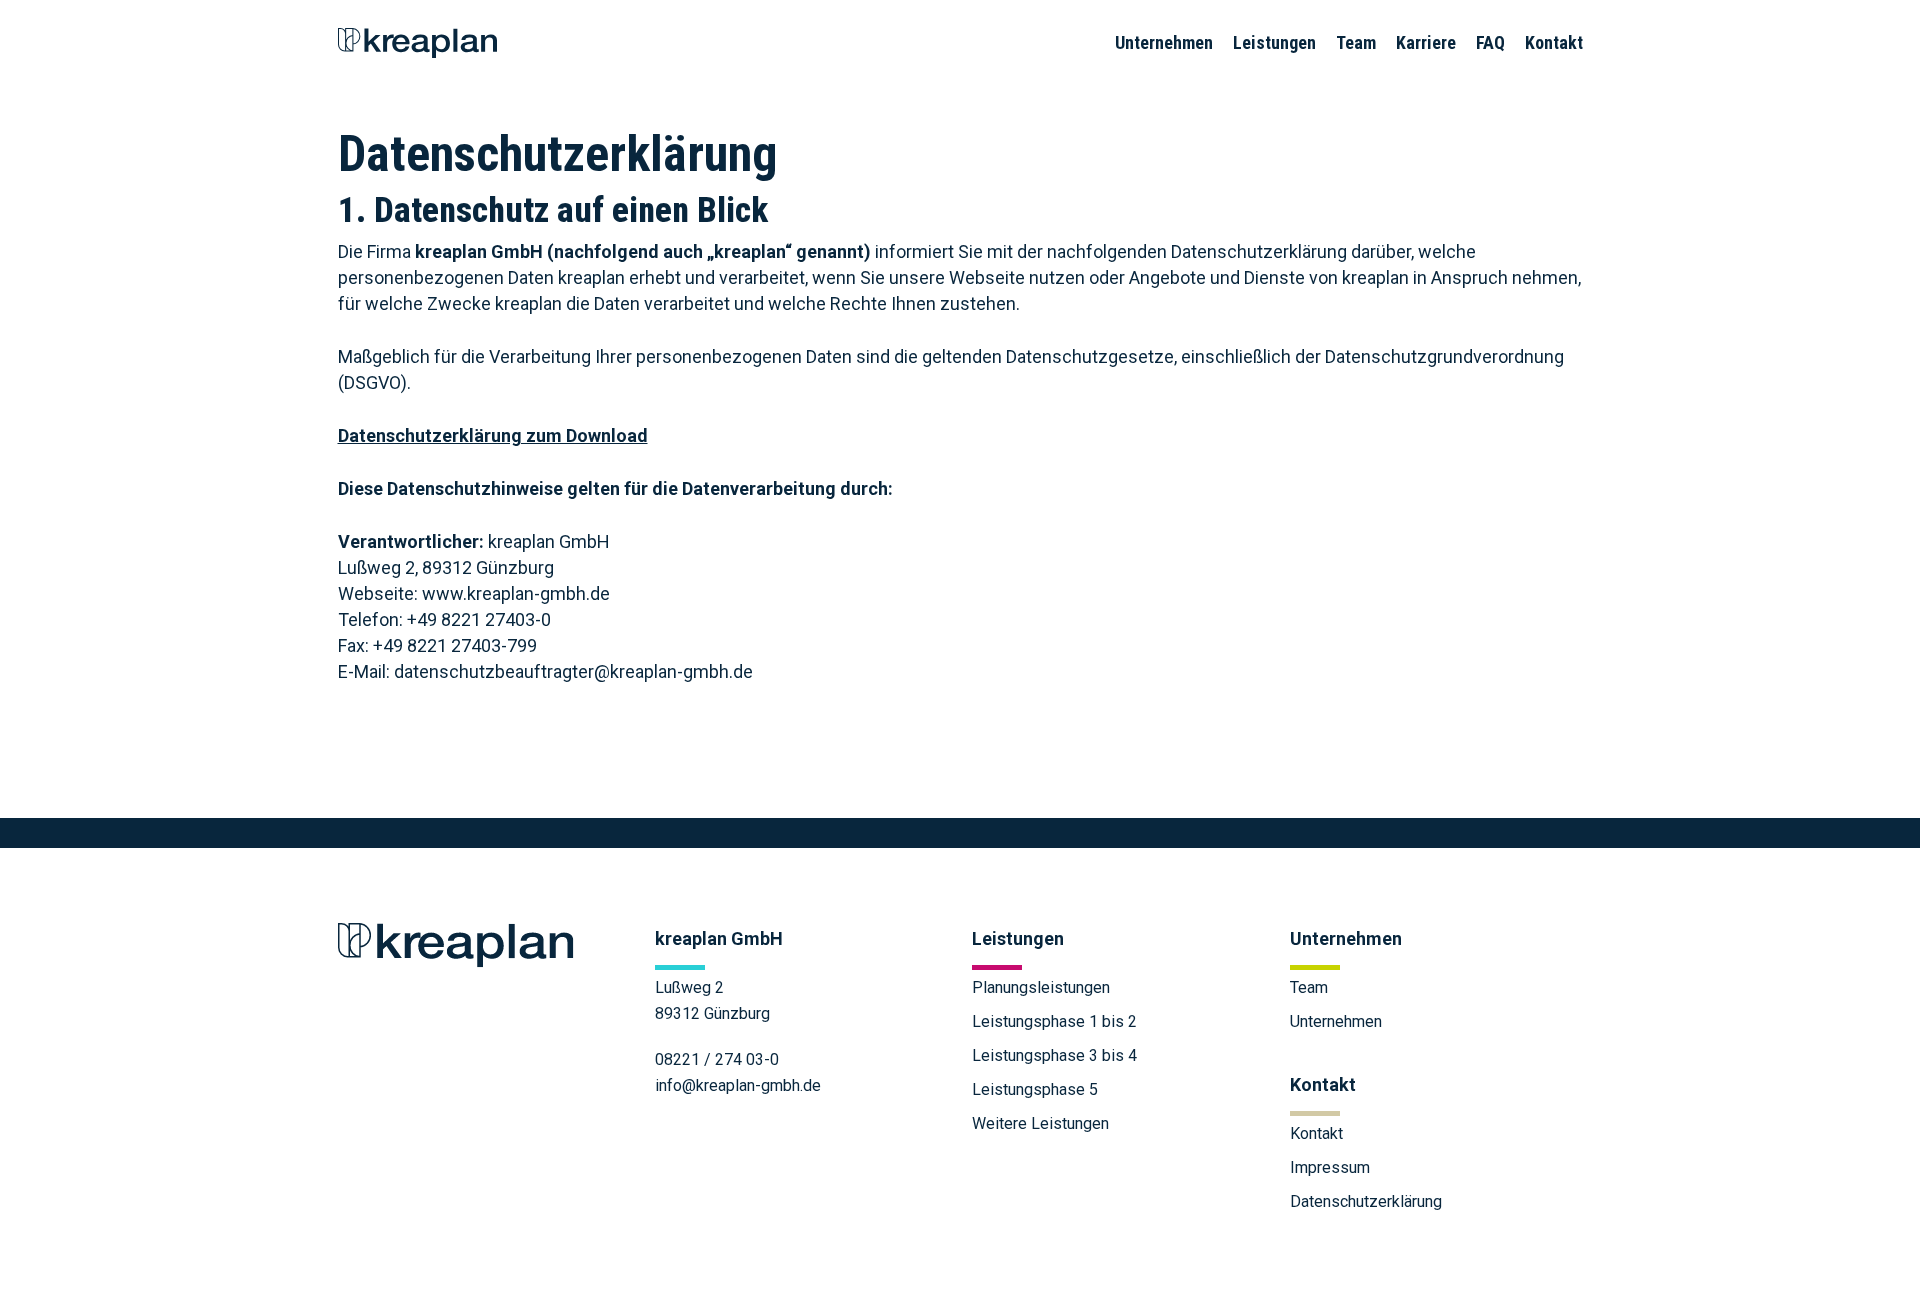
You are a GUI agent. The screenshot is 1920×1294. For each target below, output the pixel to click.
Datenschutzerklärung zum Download (493, 435)
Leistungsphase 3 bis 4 (1054, 1055)
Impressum (1330, 1167)
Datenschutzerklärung (1366, 1201)
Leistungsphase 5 (1035, 1089)
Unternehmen (1336, 1021)
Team (1309, 987)
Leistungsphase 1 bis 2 (1054, 1021)
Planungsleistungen (1041, 987)
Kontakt (1316, 1133)
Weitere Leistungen (1040, 1123)
